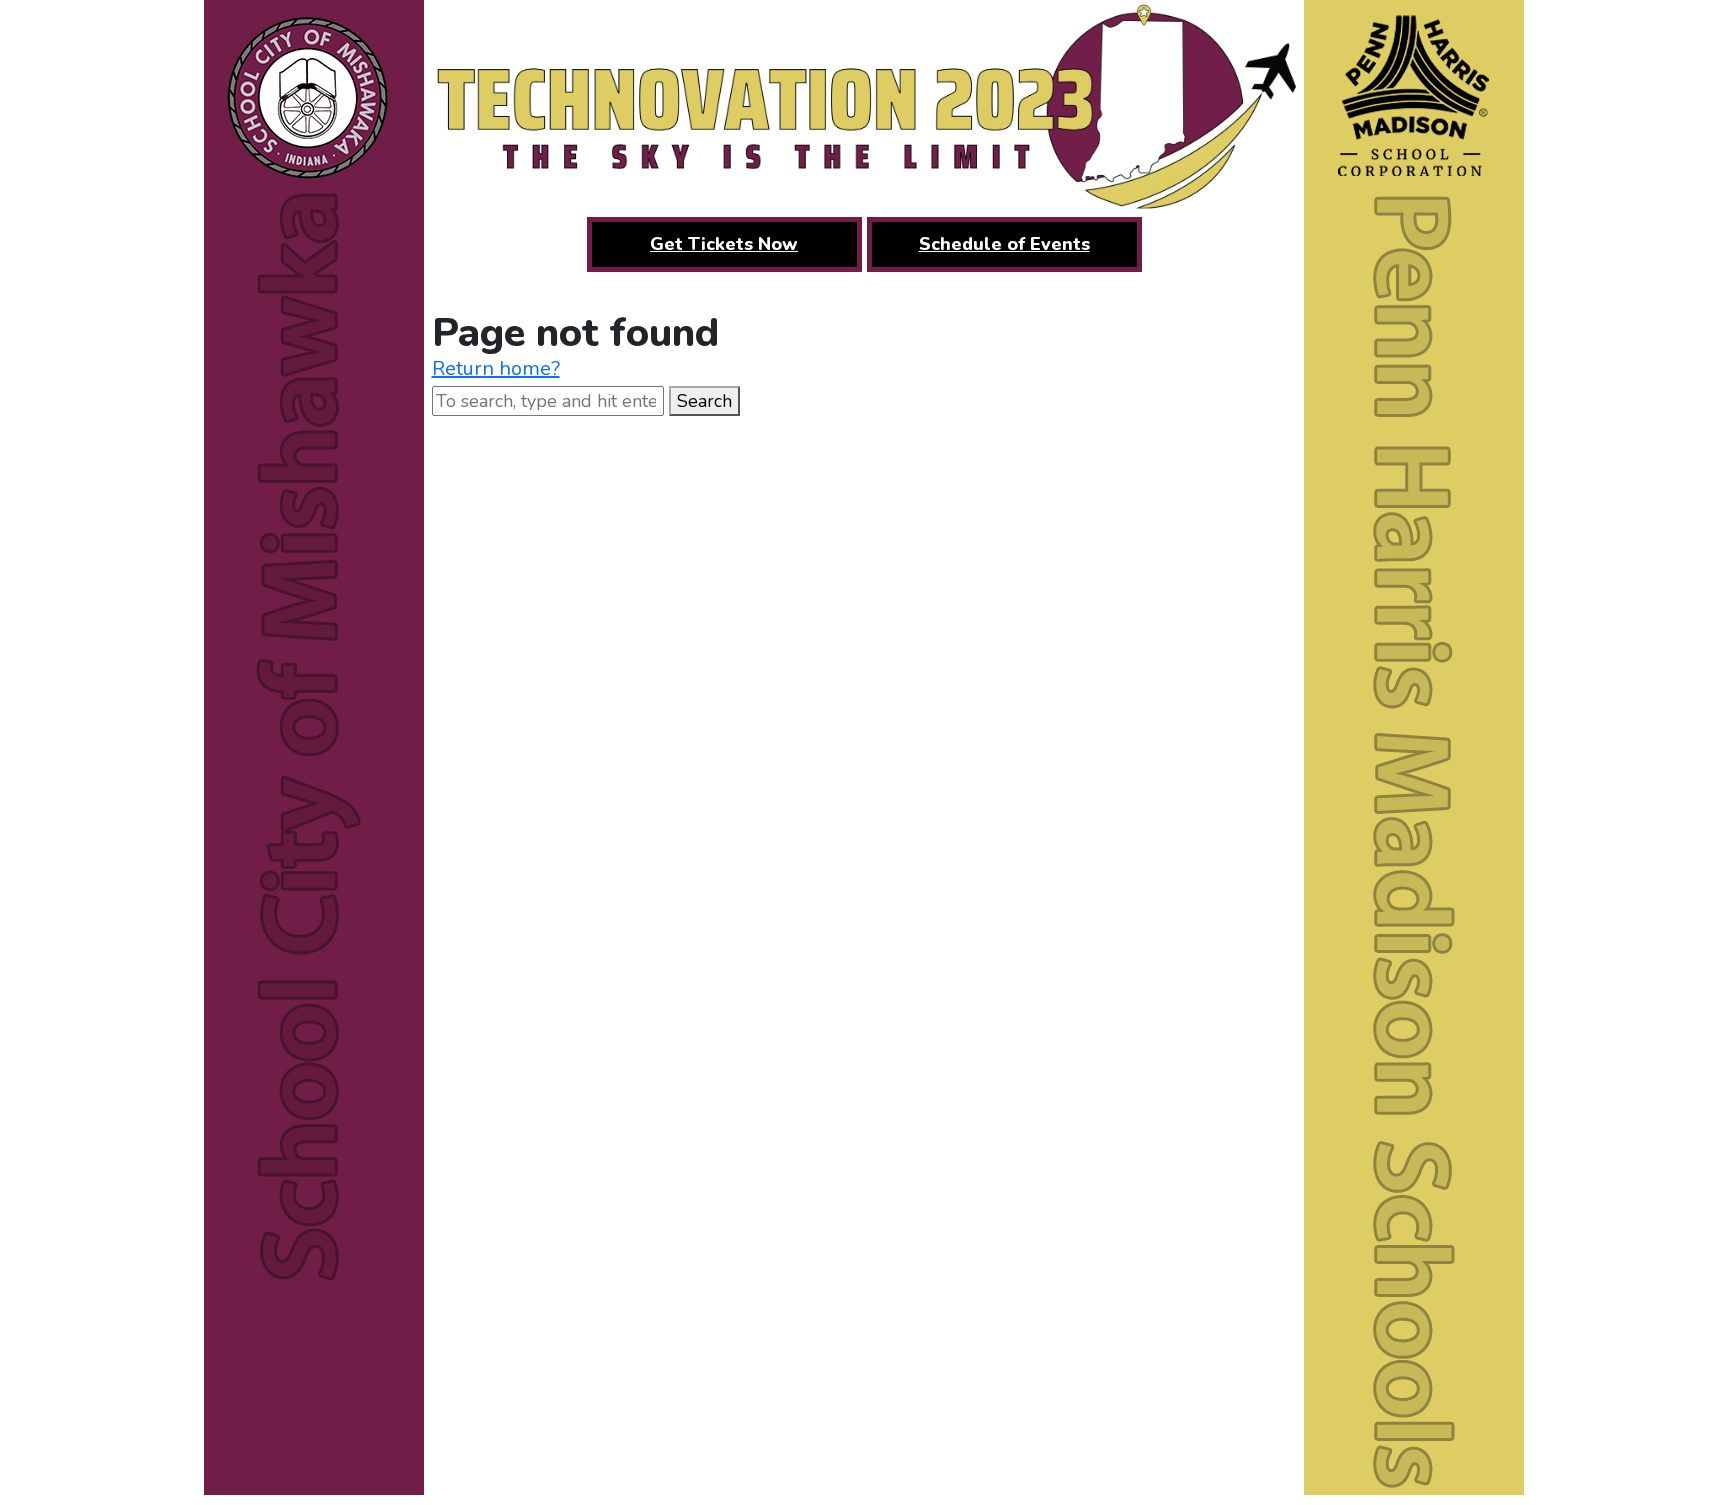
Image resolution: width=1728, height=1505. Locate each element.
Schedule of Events (1004, 244)
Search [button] (704, 401)
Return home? (496, 368)
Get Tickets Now (724, 244)
